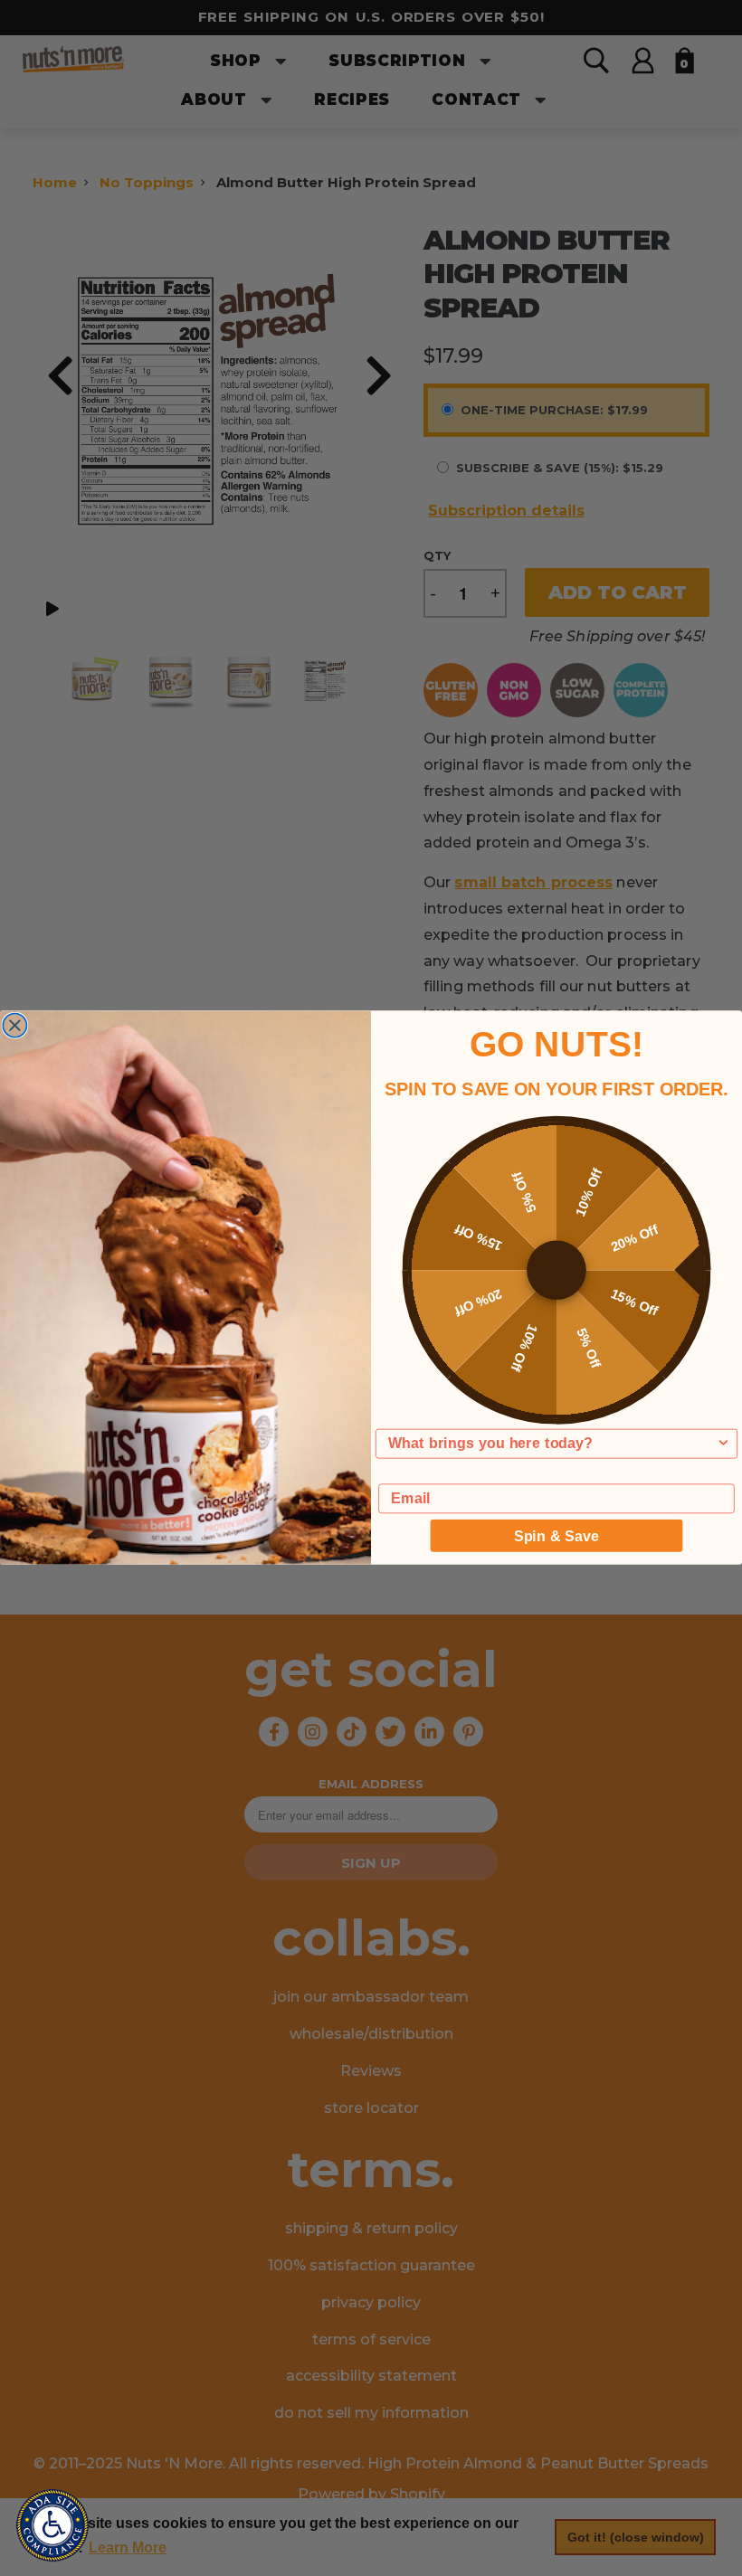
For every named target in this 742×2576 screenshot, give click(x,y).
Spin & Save (556, 1536)
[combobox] (552, 1444)
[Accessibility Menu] (52, 2525)
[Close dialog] (14, 1026)
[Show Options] (723, 1444)
